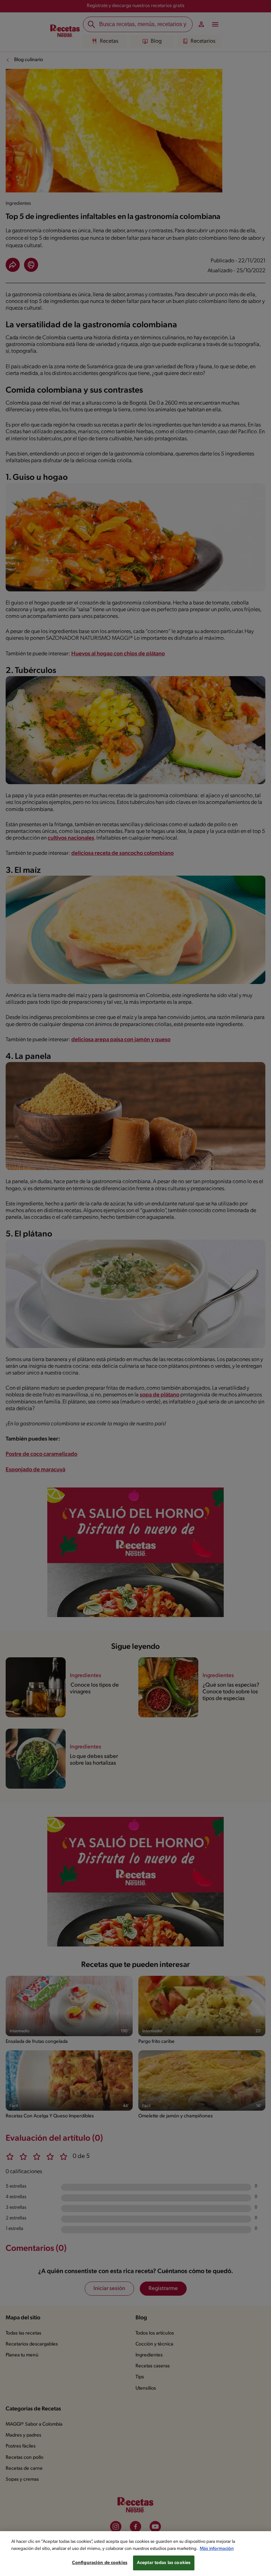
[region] (135, 2554)
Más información (217, 2549)
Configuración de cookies (100, 2563)
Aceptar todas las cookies (164, 2563)
